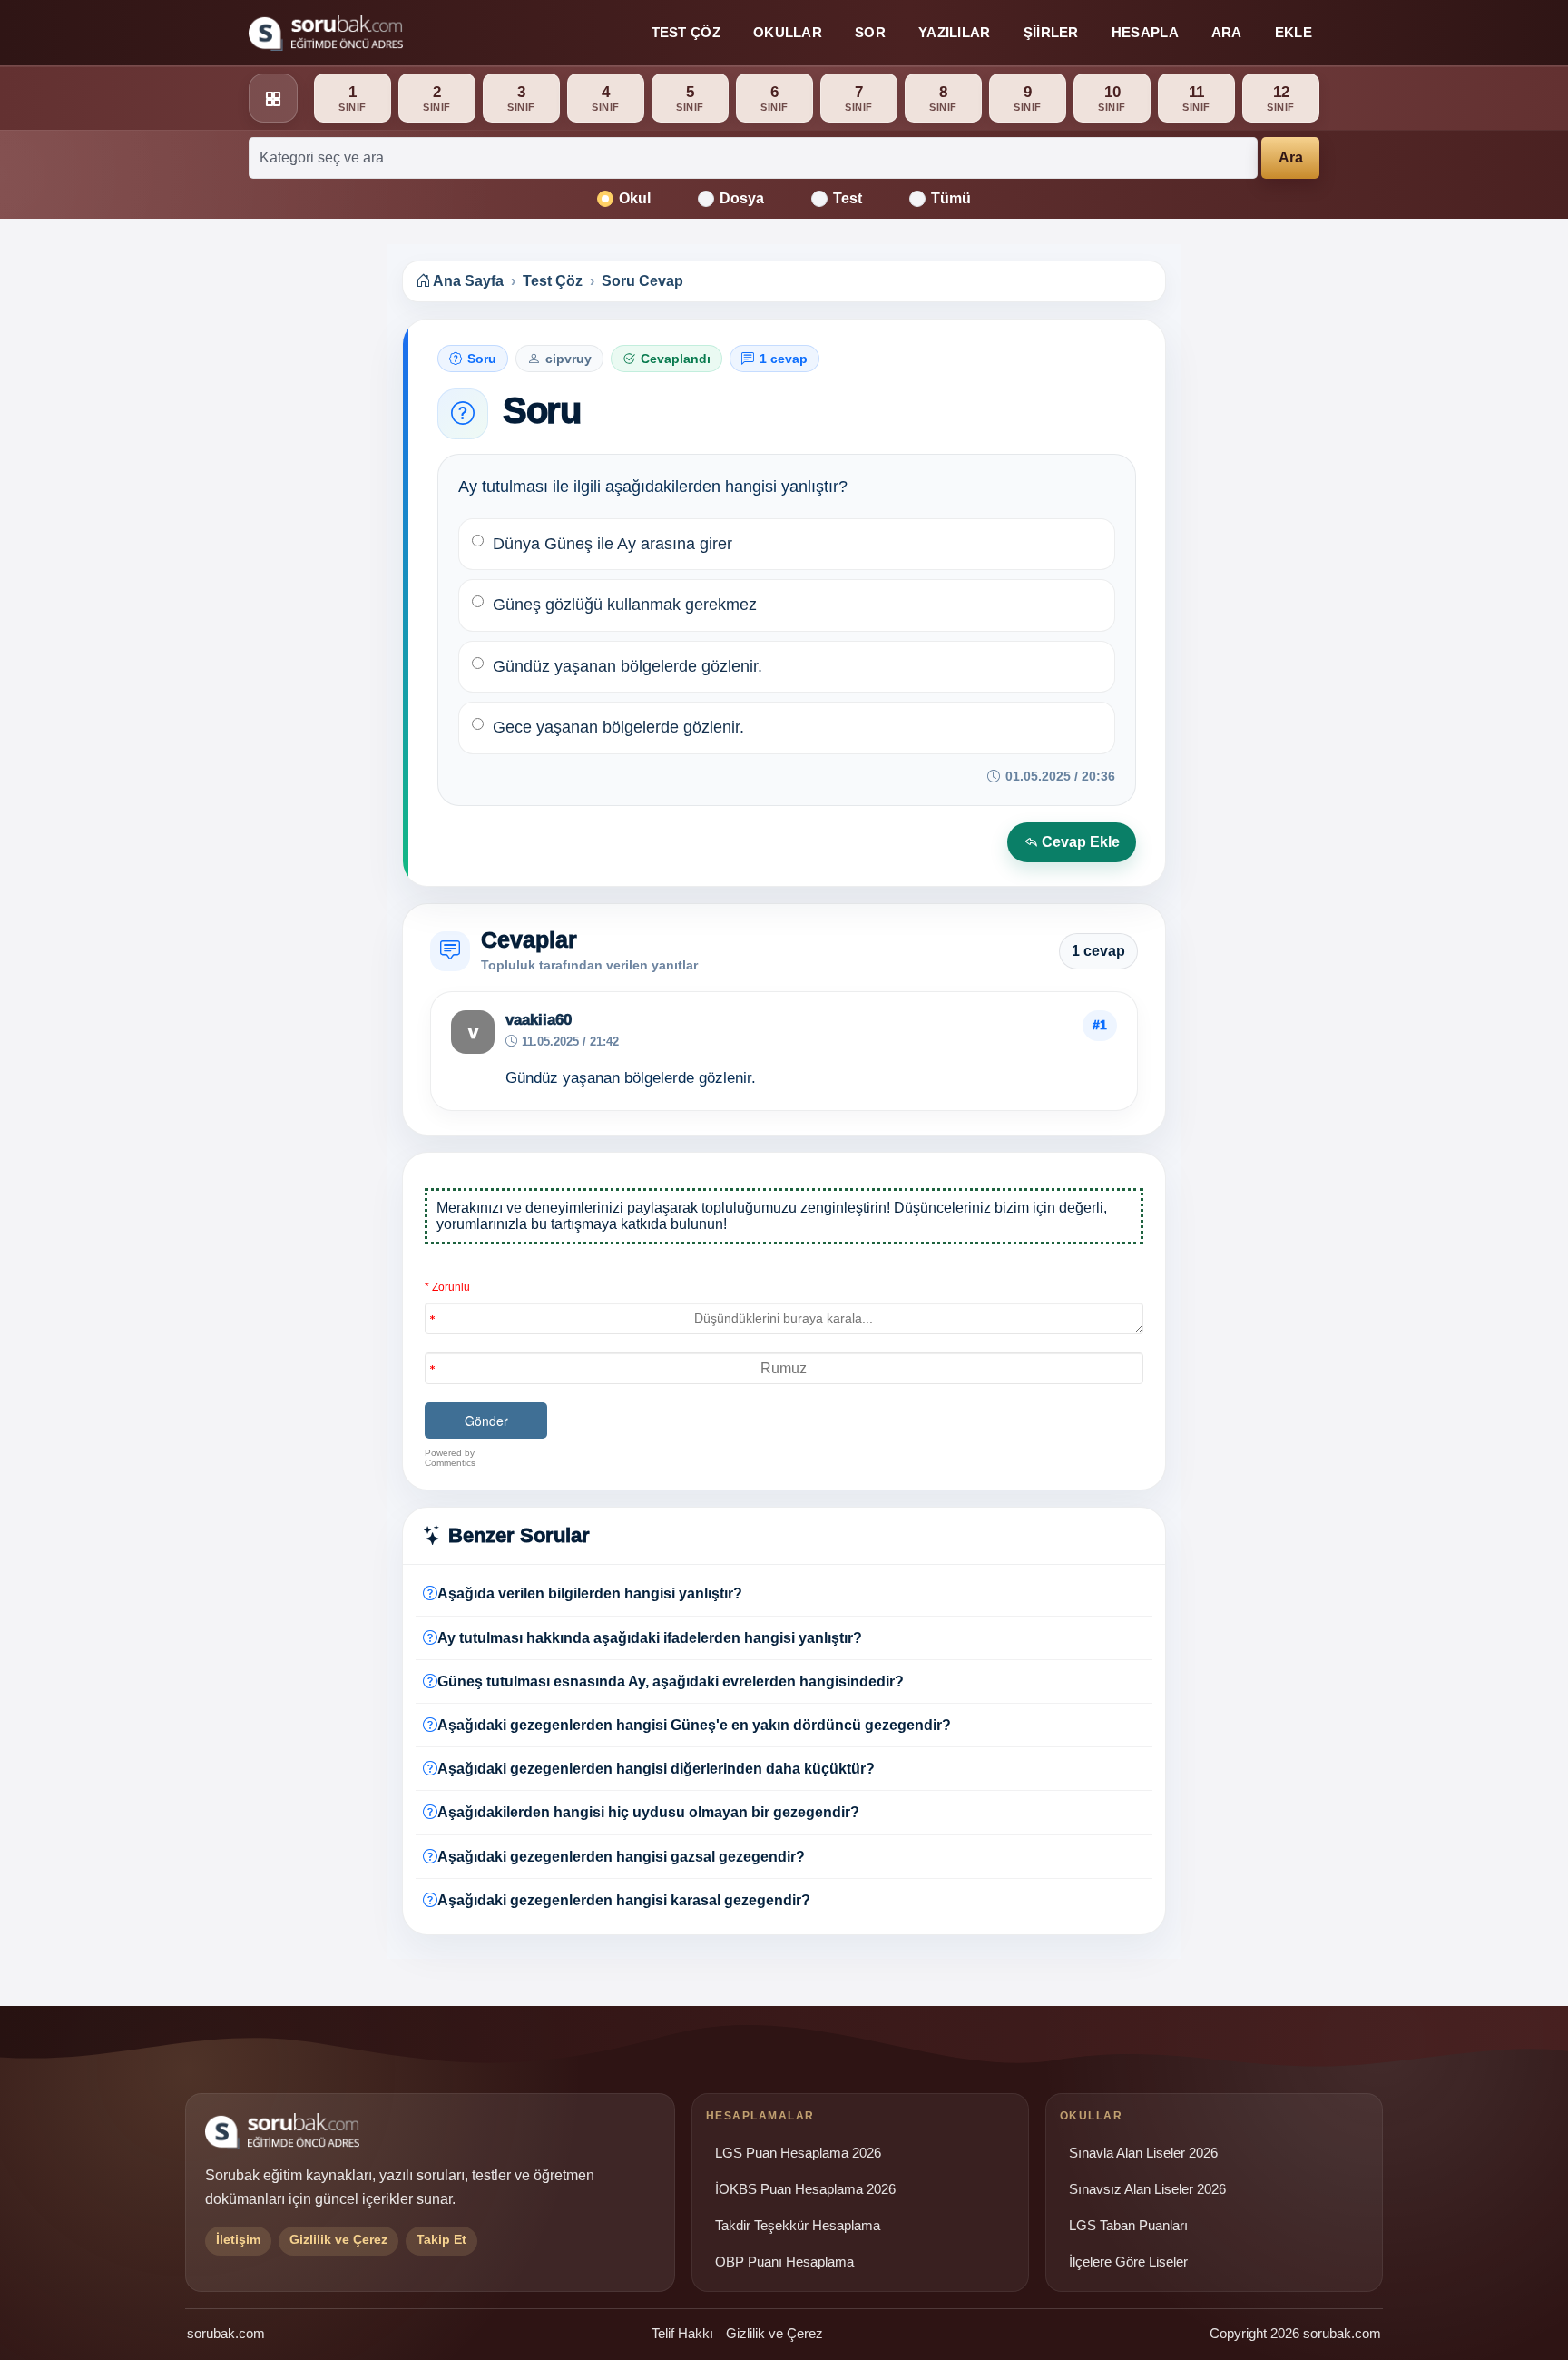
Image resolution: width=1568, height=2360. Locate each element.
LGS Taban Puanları (1128, 2226)
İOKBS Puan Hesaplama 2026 (805, 2189)
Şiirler (1051, 32)
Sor (870, 32)
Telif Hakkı (682, 2333)
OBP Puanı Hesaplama (784, 2262)
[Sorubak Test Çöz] (326, 33)
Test (848, 198)
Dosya (742, 198)
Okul (635, 198)
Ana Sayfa (467, 281)
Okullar (788, 32)
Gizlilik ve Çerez (774, 2333)
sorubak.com (226, 2333)
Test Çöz (686, 32)
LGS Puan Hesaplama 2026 (798, 2153)
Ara (1227, 32)
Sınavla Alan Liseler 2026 (1143, 2153)
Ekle (1294, 32)
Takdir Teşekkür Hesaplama (798, 2226)
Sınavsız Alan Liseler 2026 (1147, 2189)
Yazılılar (955, 32)
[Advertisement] (277, 524)
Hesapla (1145, 32)
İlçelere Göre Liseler (1128, 2262)
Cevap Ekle (1079, 842)
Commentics (450, 1463)
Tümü (951, 198)
